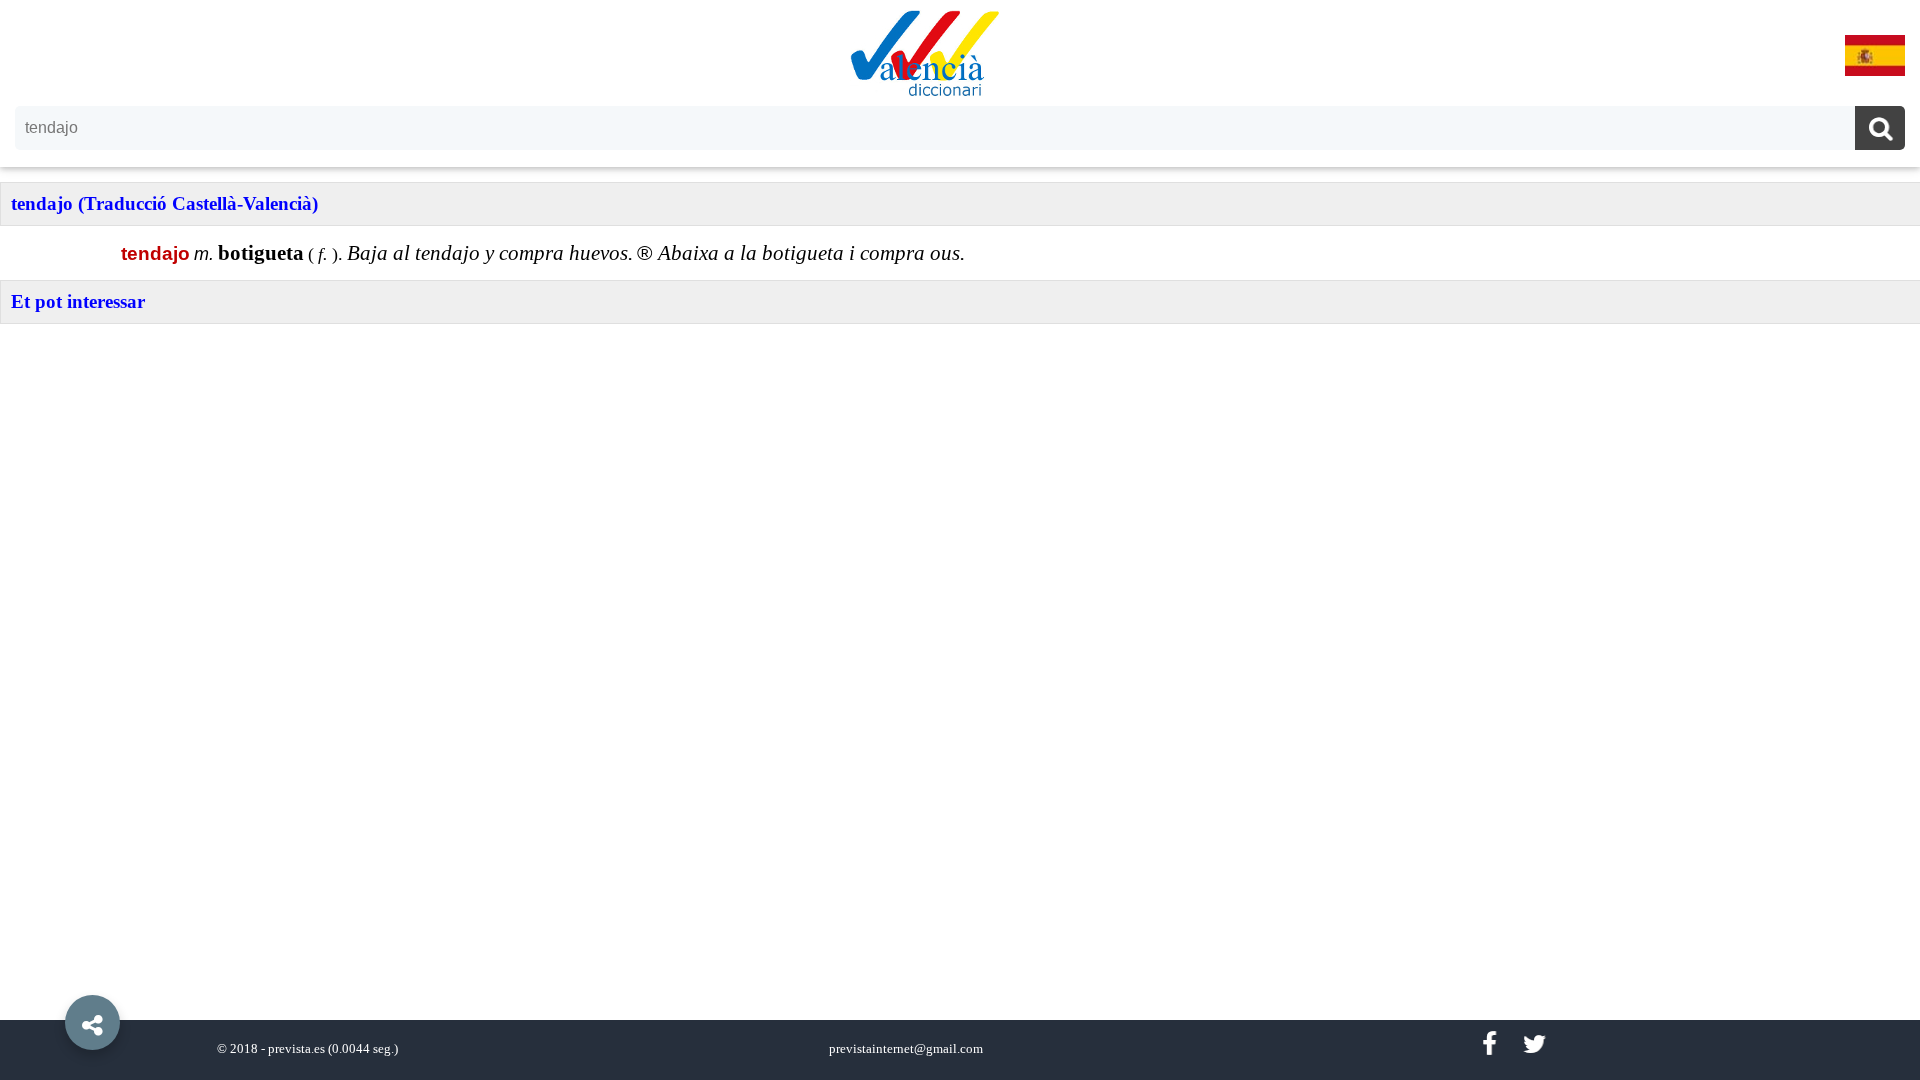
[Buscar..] (1880, 130)
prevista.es (296, 1049)
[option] (960, 540)
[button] (50, 977)
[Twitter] (1534, 1044)
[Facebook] (1489, 1044)
